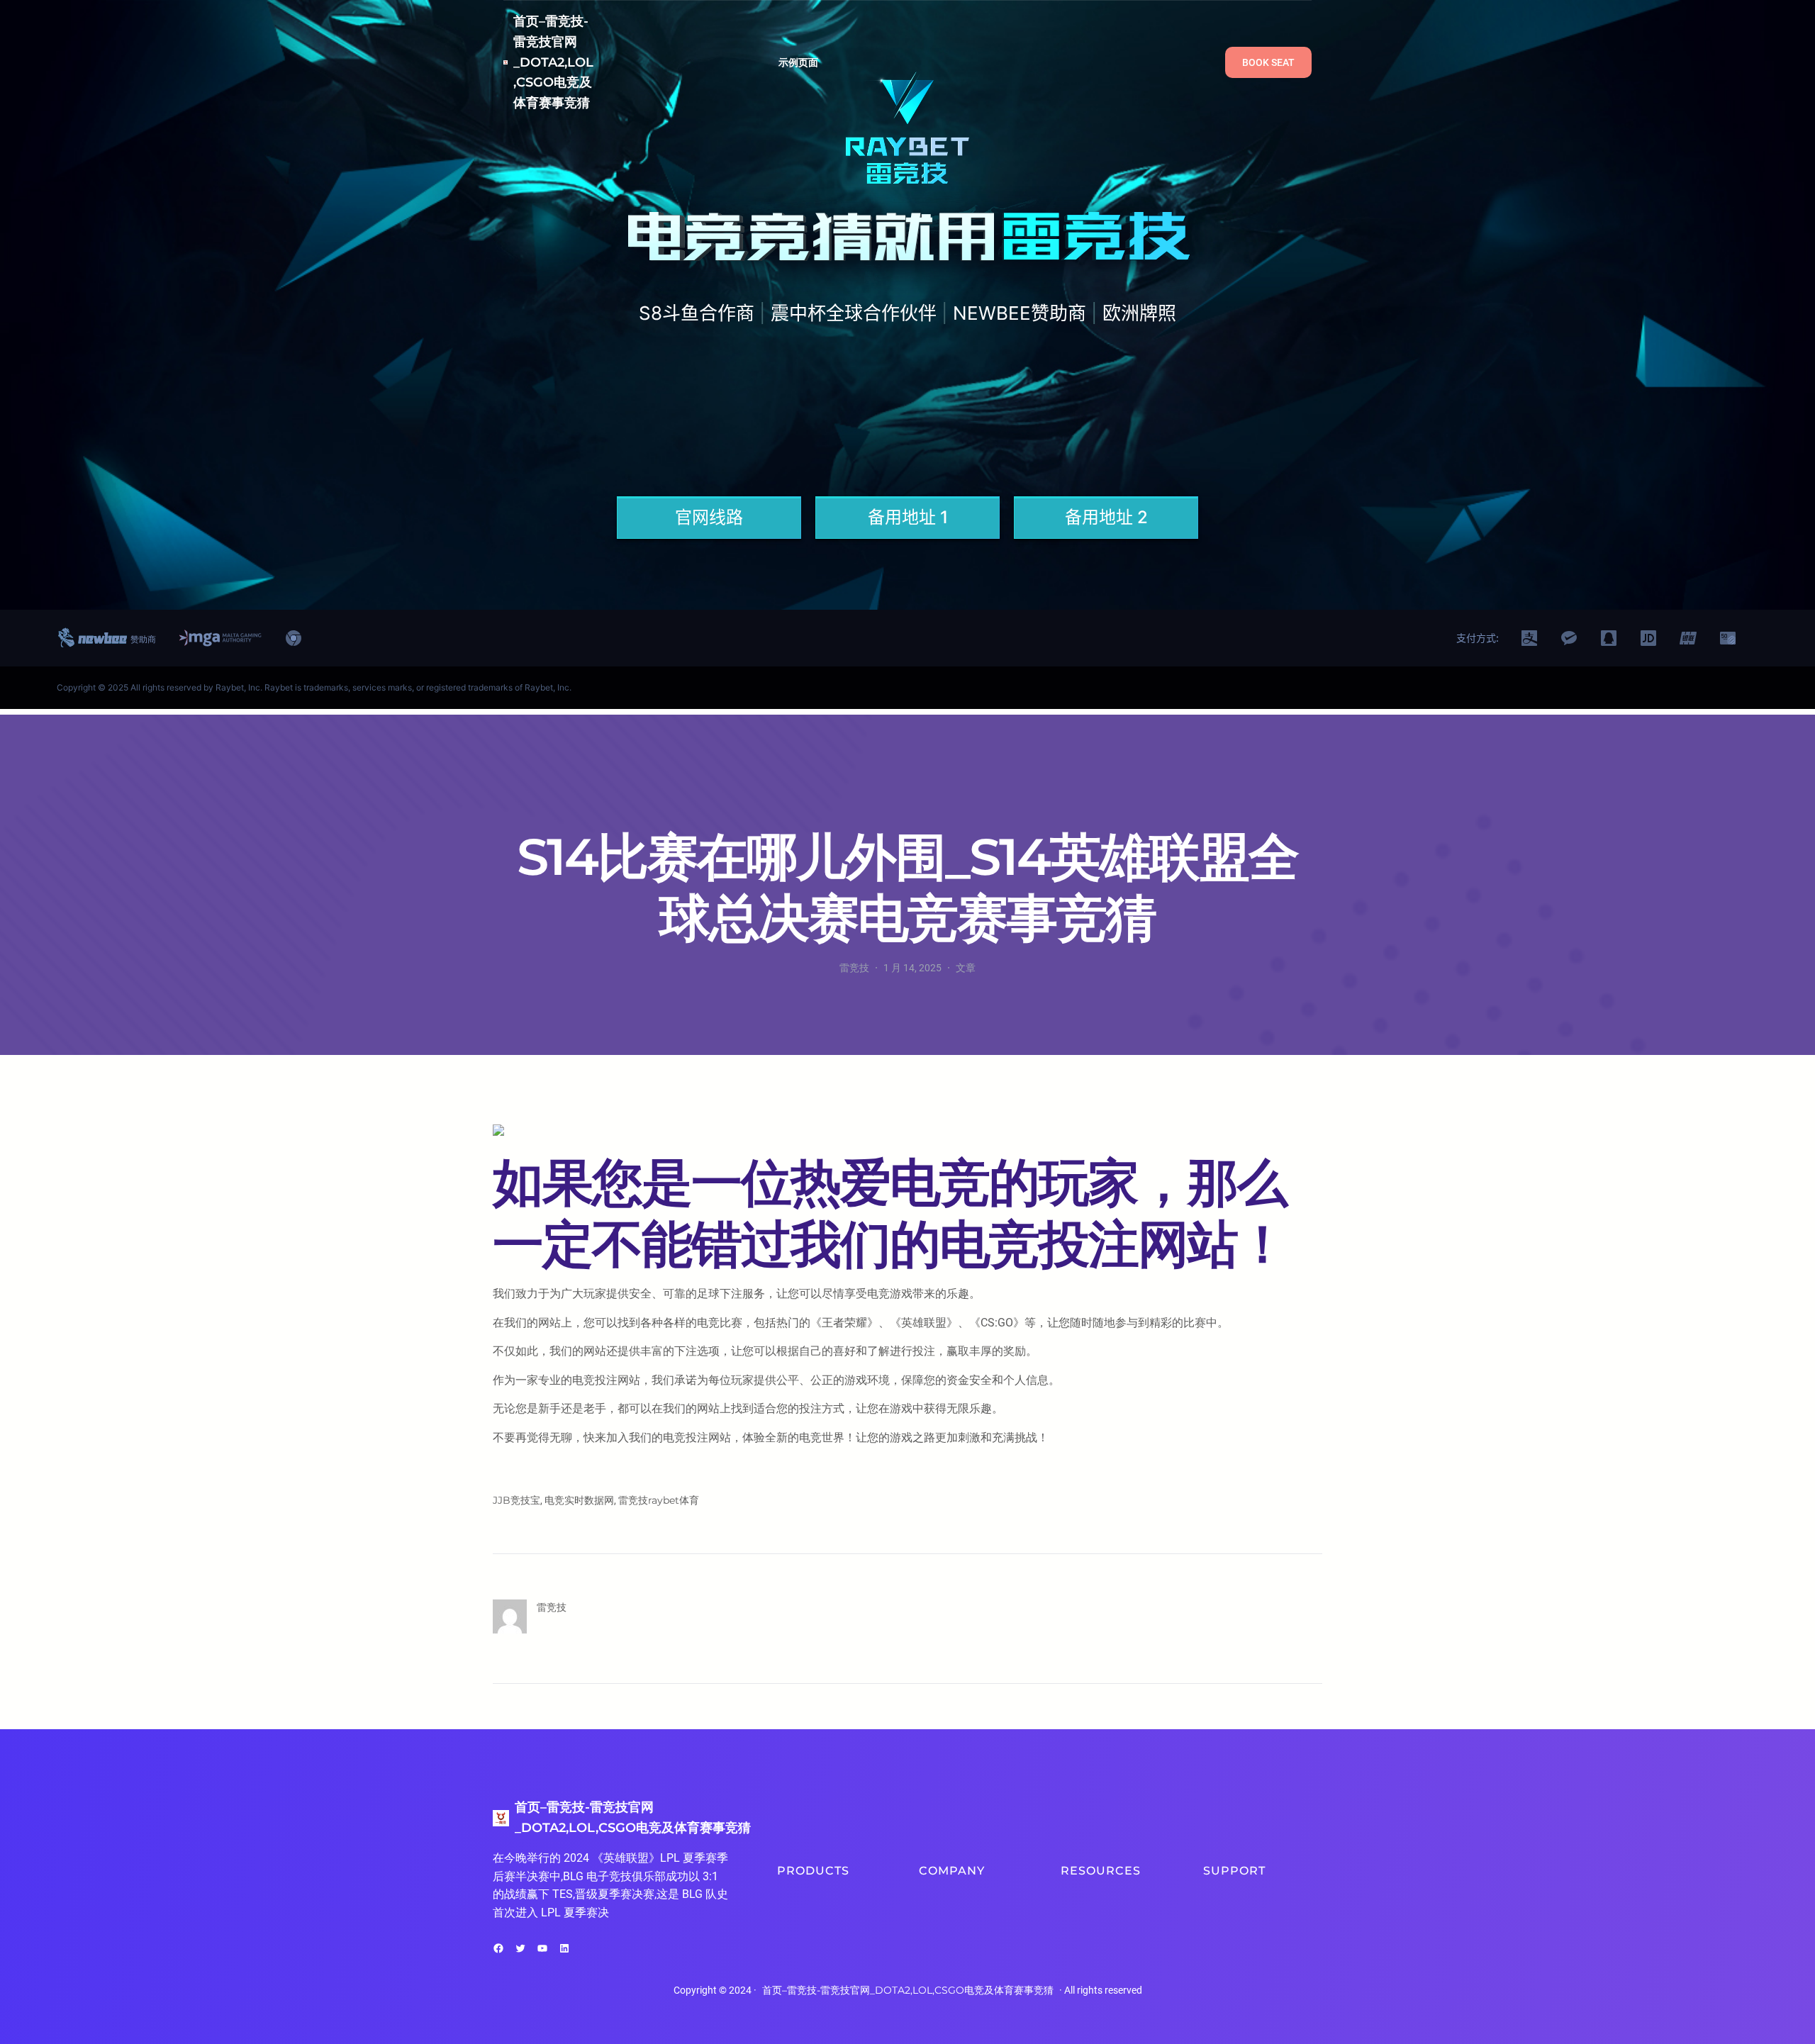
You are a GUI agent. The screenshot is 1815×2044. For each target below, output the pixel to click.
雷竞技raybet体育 (659, 1500)
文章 (966, 968)
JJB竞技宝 (516, 1500)
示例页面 (799, 62)
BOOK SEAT (1268, 62)
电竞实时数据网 (579, 1500)
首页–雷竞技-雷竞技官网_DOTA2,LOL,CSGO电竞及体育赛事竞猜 (553, 62)
